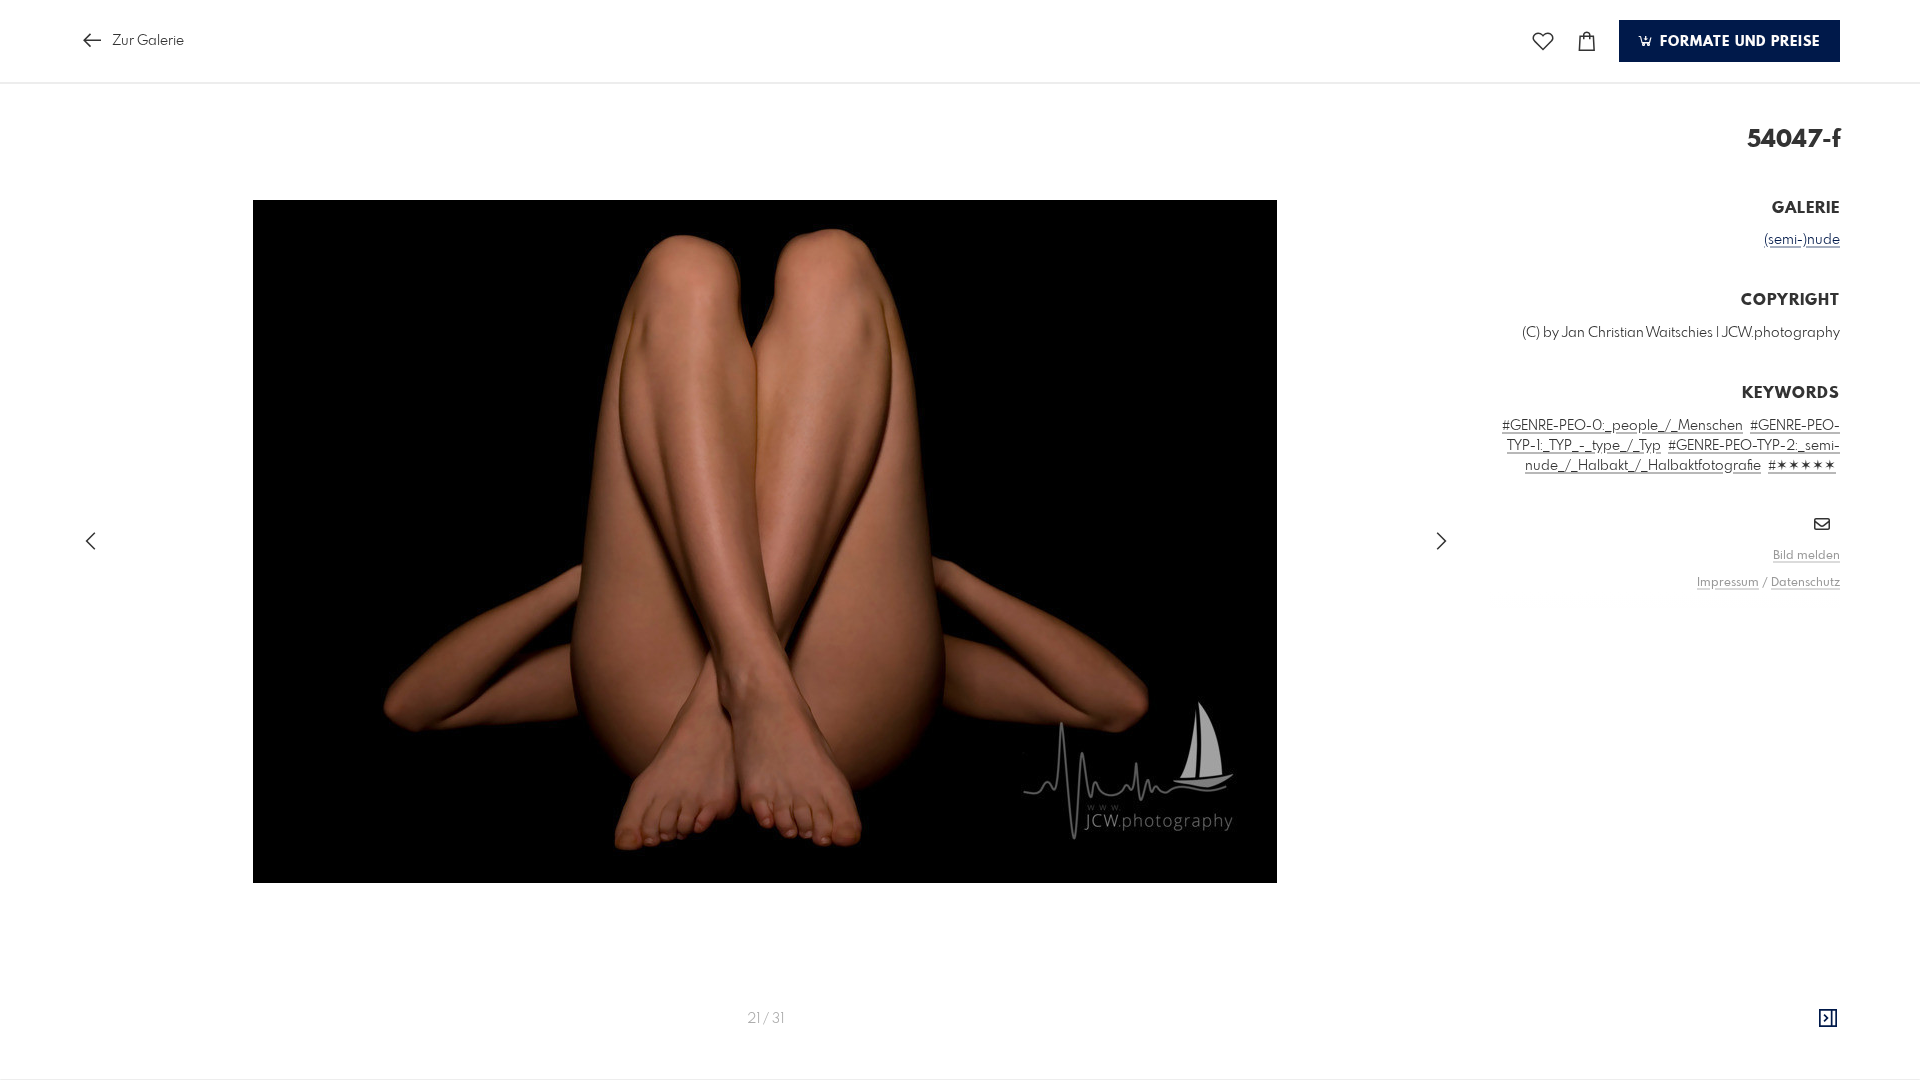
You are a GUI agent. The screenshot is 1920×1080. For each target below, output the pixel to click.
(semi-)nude (1802, 240)
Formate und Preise (1737, 42)
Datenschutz (1805, 583)
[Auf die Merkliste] (1543, 41)
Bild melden (1806, 556)
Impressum (1728, 583)
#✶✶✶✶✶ (1802, 466)
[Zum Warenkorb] (1587, 41)
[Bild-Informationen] (1828, 1019)
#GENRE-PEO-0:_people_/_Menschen (1622, 426)
